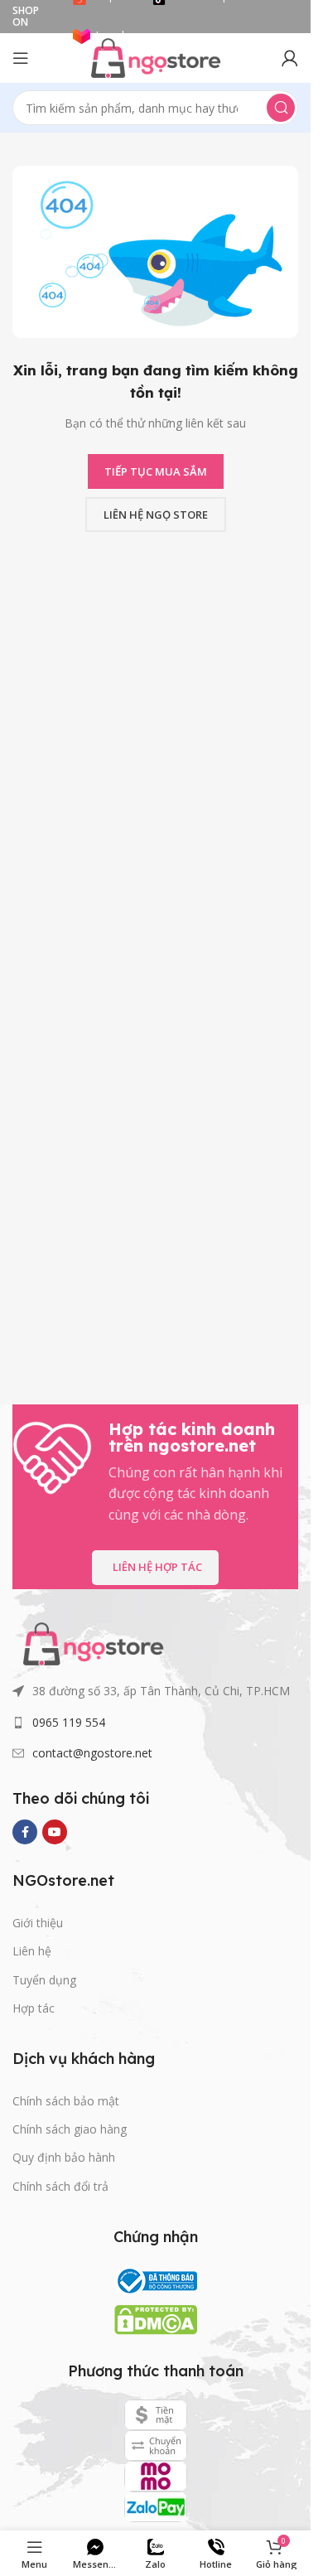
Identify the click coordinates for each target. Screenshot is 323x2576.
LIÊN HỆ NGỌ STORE (156, 515)
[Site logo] (156, 56)
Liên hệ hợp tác (157, 1567)
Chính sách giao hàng (70, 2129)
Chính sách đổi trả (60, 2186)
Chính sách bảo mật (66, 2101)
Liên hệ (32, 1951)
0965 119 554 (69, 1722)
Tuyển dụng (44, 1980)
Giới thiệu (38, 1923)
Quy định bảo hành (64, 2157)
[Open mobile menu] (21, 58)
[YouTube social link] (55, 1832)
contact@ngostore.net (92, 1753)
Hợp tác (34, 2008)
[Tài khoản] (290, 58)
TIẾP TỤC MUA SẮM (156, 471)
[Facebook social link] (25, 1832)
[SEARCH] (281, 108)
